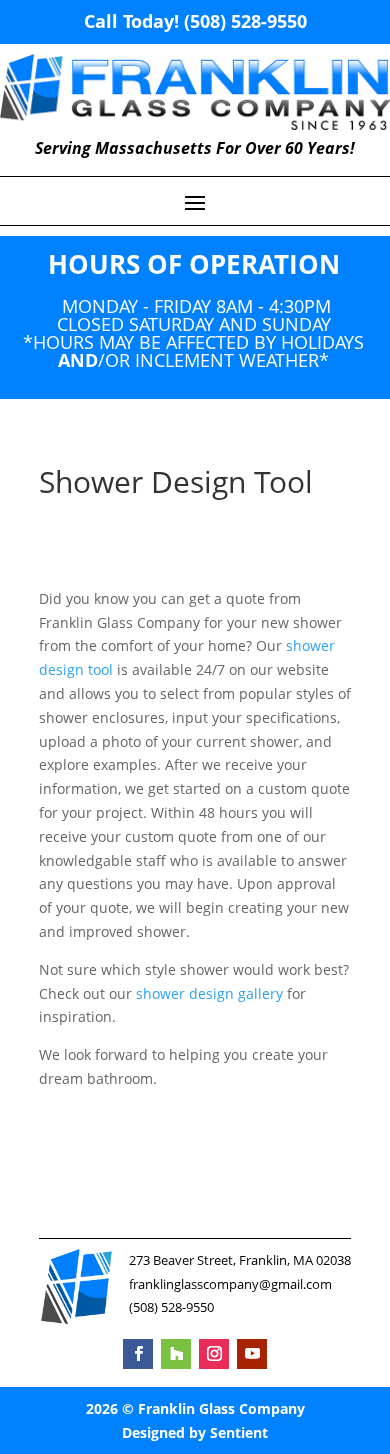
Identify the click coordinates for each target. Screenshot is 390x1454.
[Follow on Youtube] (252, 1354)
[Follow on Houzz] (176, 1354)
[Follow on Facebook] (138, 1354)
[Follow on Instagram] (214, 1354)
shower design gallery (209, 993)
